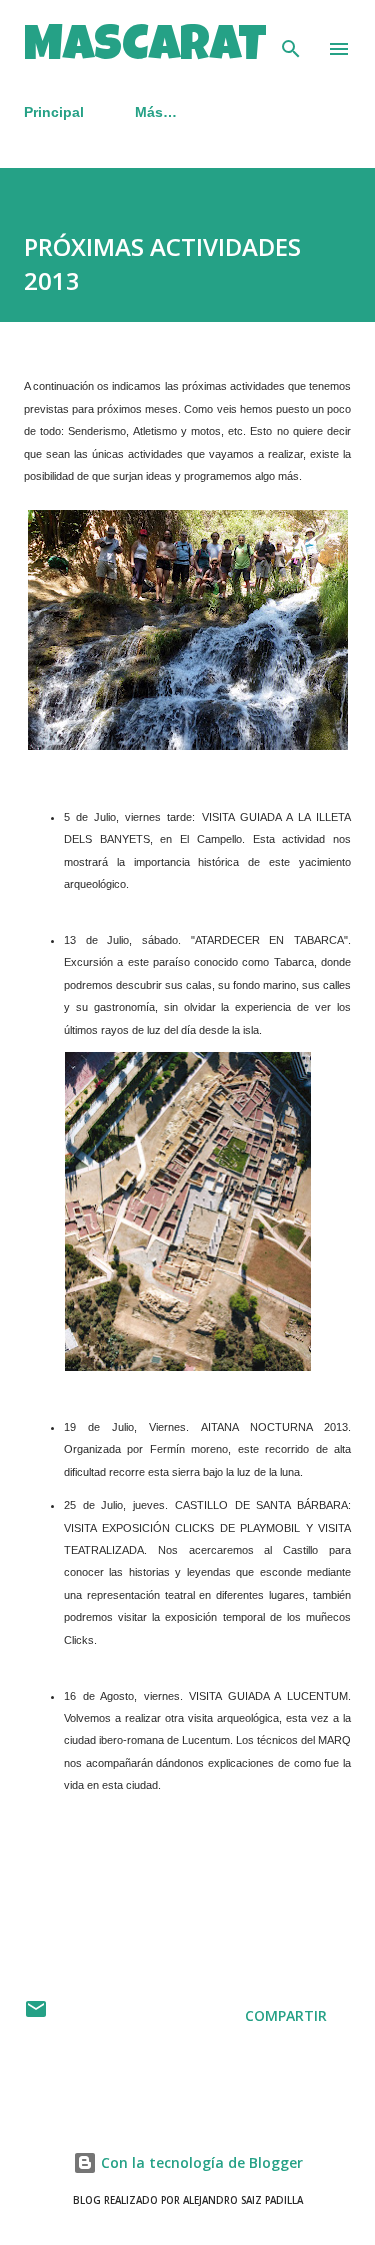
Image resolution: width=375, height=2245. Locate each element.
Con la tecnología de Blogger (200, 2162)
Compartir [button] (286, 2015)
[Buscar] (291, 36)
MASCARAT (145, 49)
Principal (54, 112)
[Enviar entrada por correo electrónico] (36, 2015)
